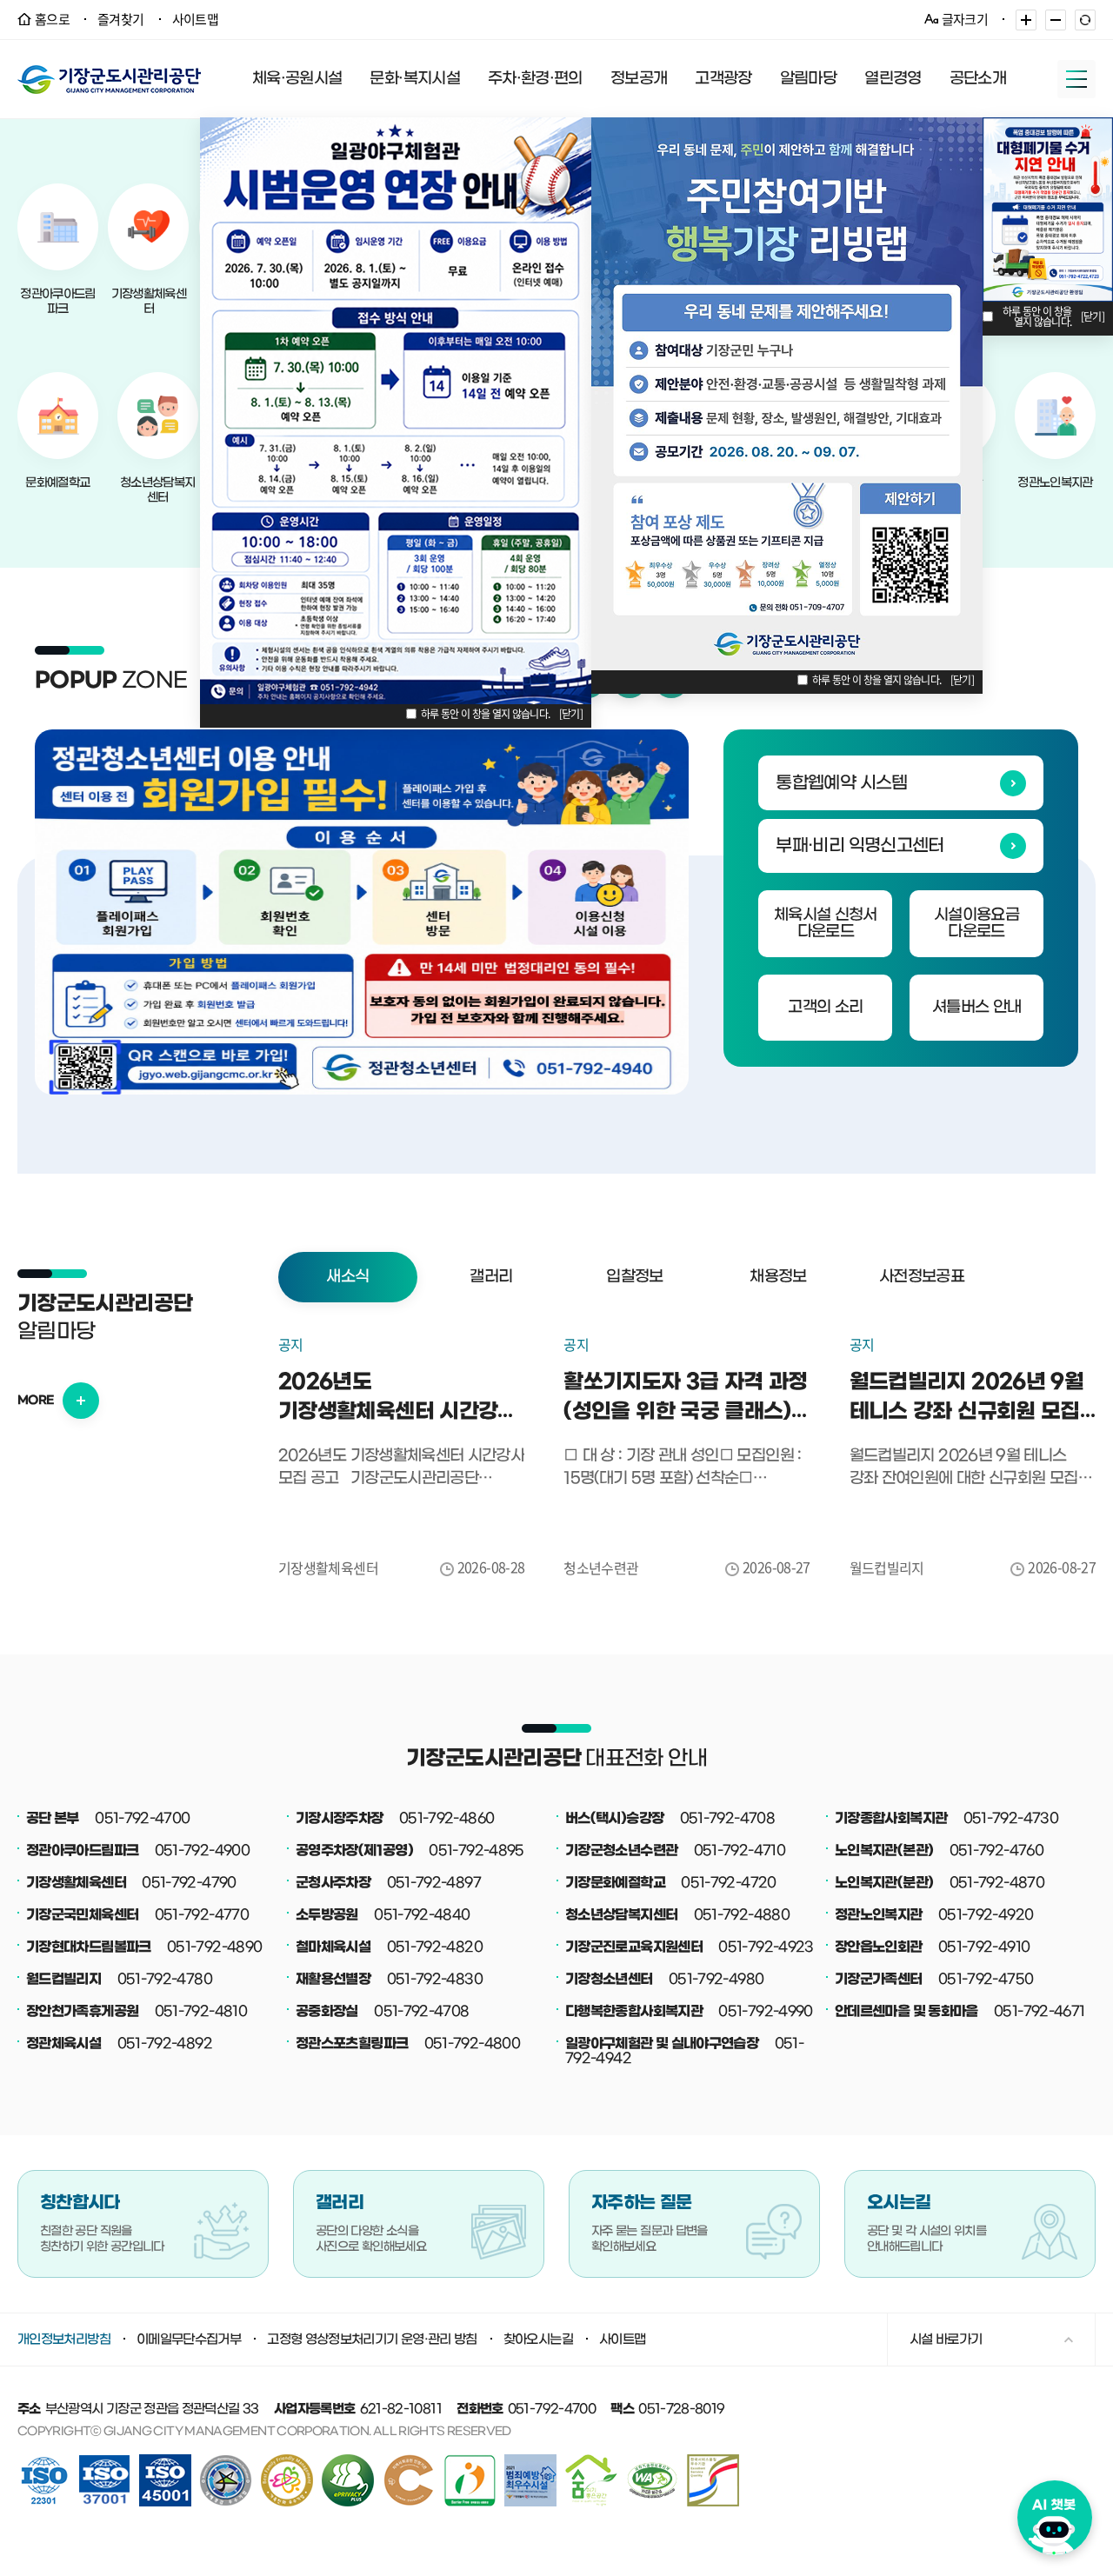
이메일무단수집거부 (189, 2340)
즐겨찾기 (120, 19)
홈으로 (52, 19)
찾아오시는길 (538, 2340)
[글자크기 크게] (1026, 20)
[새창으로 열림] (362, 912)
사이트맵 (195, 19)
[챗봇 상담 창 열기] (1055, 2513)
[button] (348, 1277)
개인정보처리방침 (64, 2340)
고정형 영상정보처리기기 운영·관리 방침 (372, 2340)
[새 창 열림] (348, 2460)
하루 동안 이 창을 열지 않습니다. (486, 714)
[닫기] (571, 714)
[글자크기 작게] (1056, 20)
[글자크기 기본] (1085, 20)
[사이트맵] (1076, 79)
